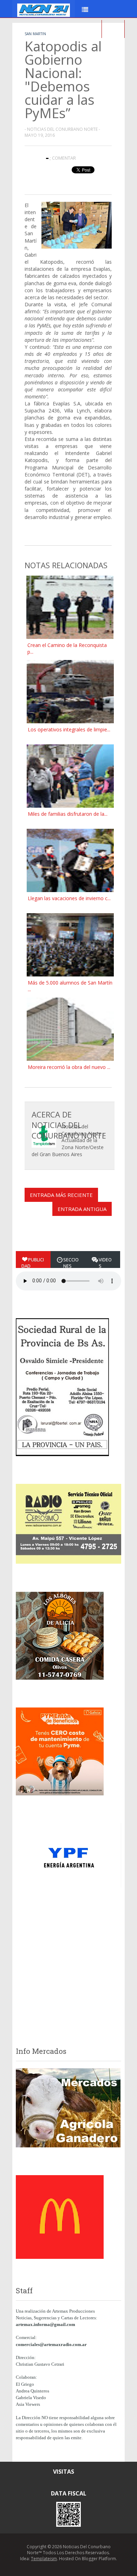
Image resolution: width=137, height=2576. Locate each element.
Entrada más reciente (61, 1195)
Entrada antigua (82, 1209)
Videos (105, 1263)
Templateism (44, 2559)
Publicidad (33, 1263)
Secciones (71, 1263)
